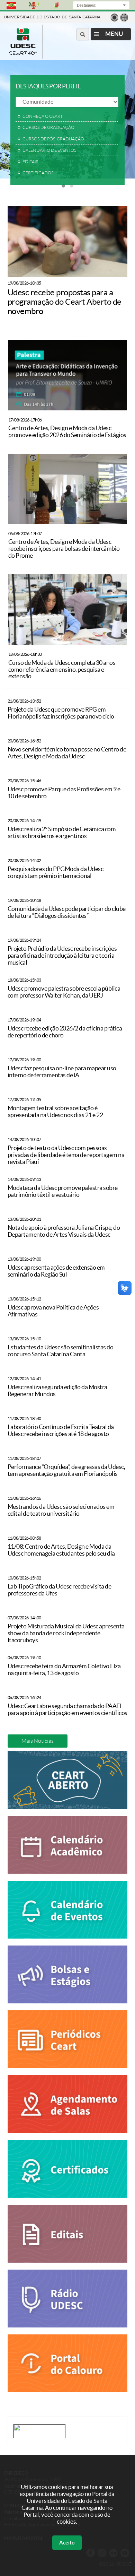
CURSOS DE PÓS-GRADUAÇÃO (53, 139)
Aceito (67, 2543)
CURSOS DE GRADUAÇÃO (48, 128)
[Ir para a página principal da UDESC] (52, 16)
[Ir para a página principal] (23, 53)
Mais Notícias (38, 1741)
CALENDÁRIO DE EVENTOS (49, 150)
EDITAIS (30, 162)
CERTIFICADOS (38, 173)
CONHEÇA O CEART (43, 116)
